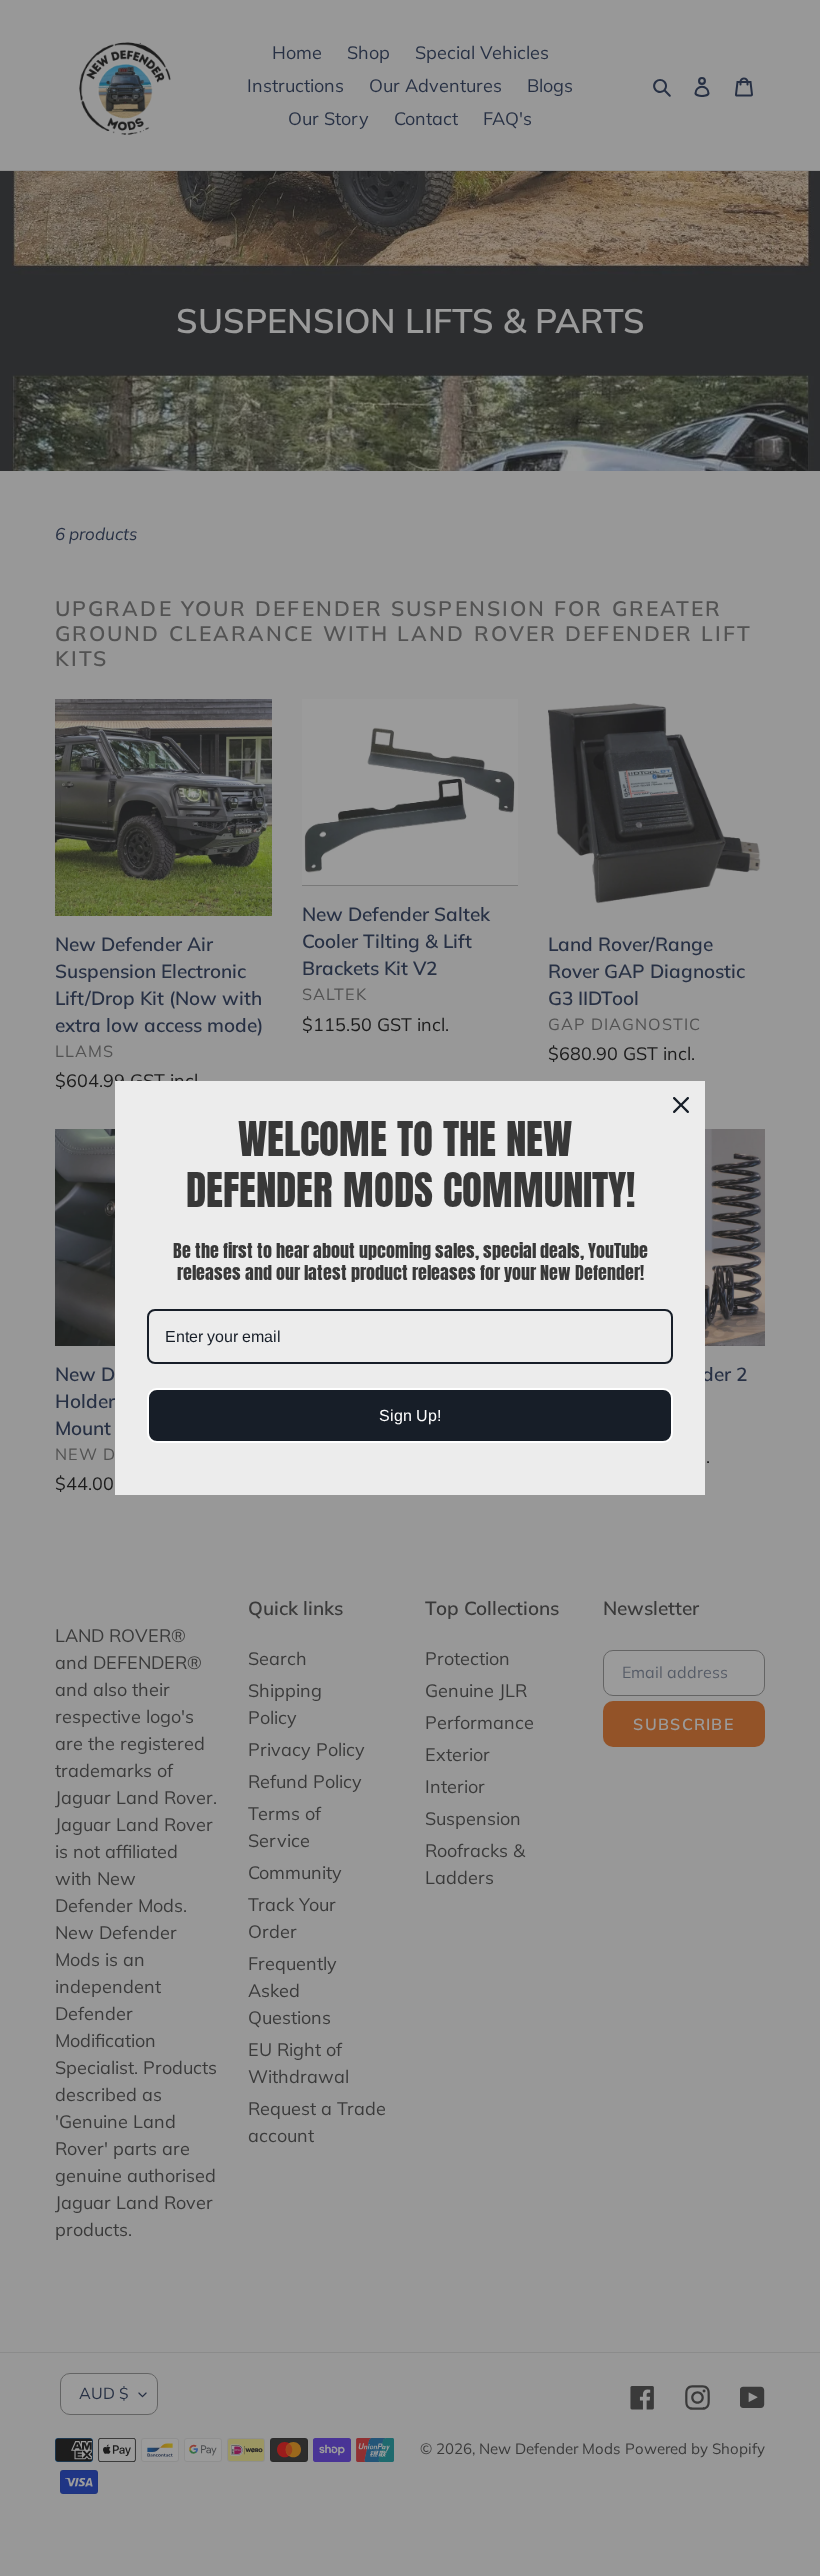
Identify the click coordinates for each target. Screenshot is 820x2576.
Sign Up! (410, 1415)
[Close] (681, 1105)
